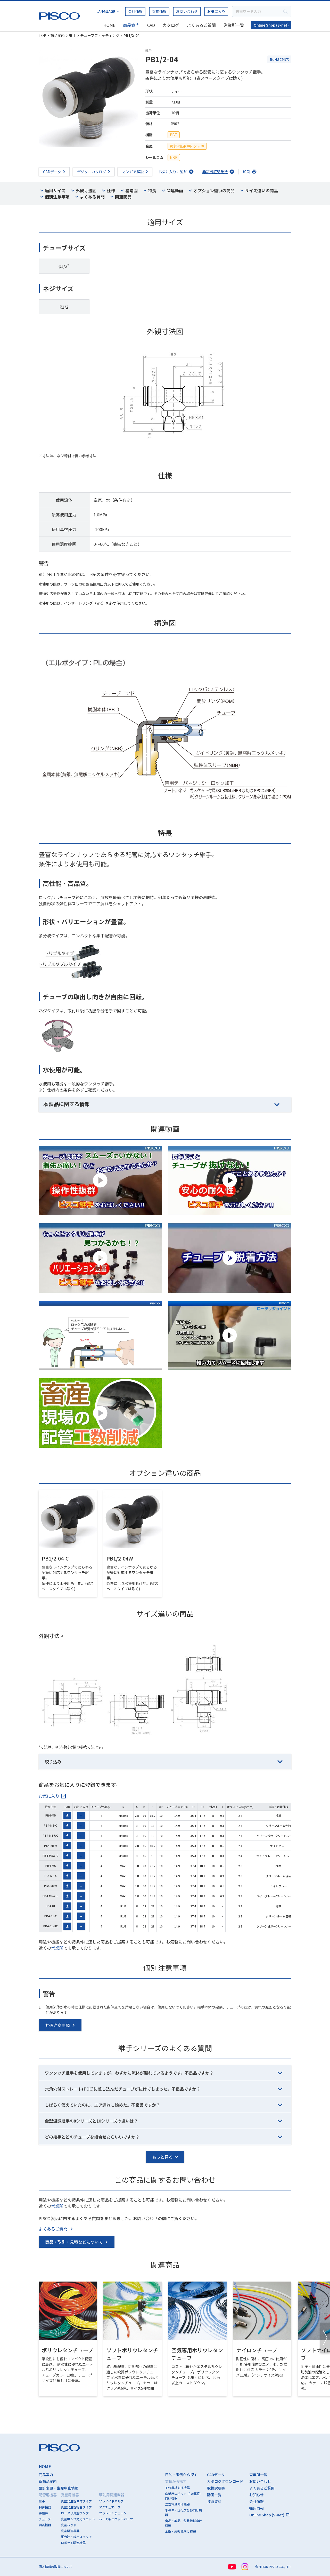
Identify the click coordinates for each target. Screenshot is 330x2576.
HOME (109, 25)
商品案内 (131, 25)
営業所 (57, 1948)
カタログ (171, 25)
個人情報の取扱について (56, 2567)
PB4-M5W (51, 1845)
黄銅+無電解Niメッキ (187, 146)
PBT (174, 135)
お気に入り (216, 11)
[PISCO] (61, 15)
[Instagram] (245, 2567)
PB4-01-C (51, 1916)
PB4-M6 (51, 1866)
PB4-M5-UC (50, 1835)
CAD (151, 25)
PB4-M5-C (50, 1825)
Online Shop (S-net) (271, 25)
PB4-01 (50, 1906)
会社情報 (135, 11)
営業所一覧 (234, 25)
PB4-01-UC (51, 1926)
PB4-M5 (51, 1815)
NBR (174, 157)
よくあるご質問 (201, 25)
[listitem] (53, 1796)
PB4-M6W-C (50, 1896)
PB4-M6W (51, 1886)
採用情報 (159, 11)
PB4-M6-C (50, 1876)
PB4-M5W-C (50, 1855)
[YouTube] (232, 2567)
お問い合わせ (187, 11)
